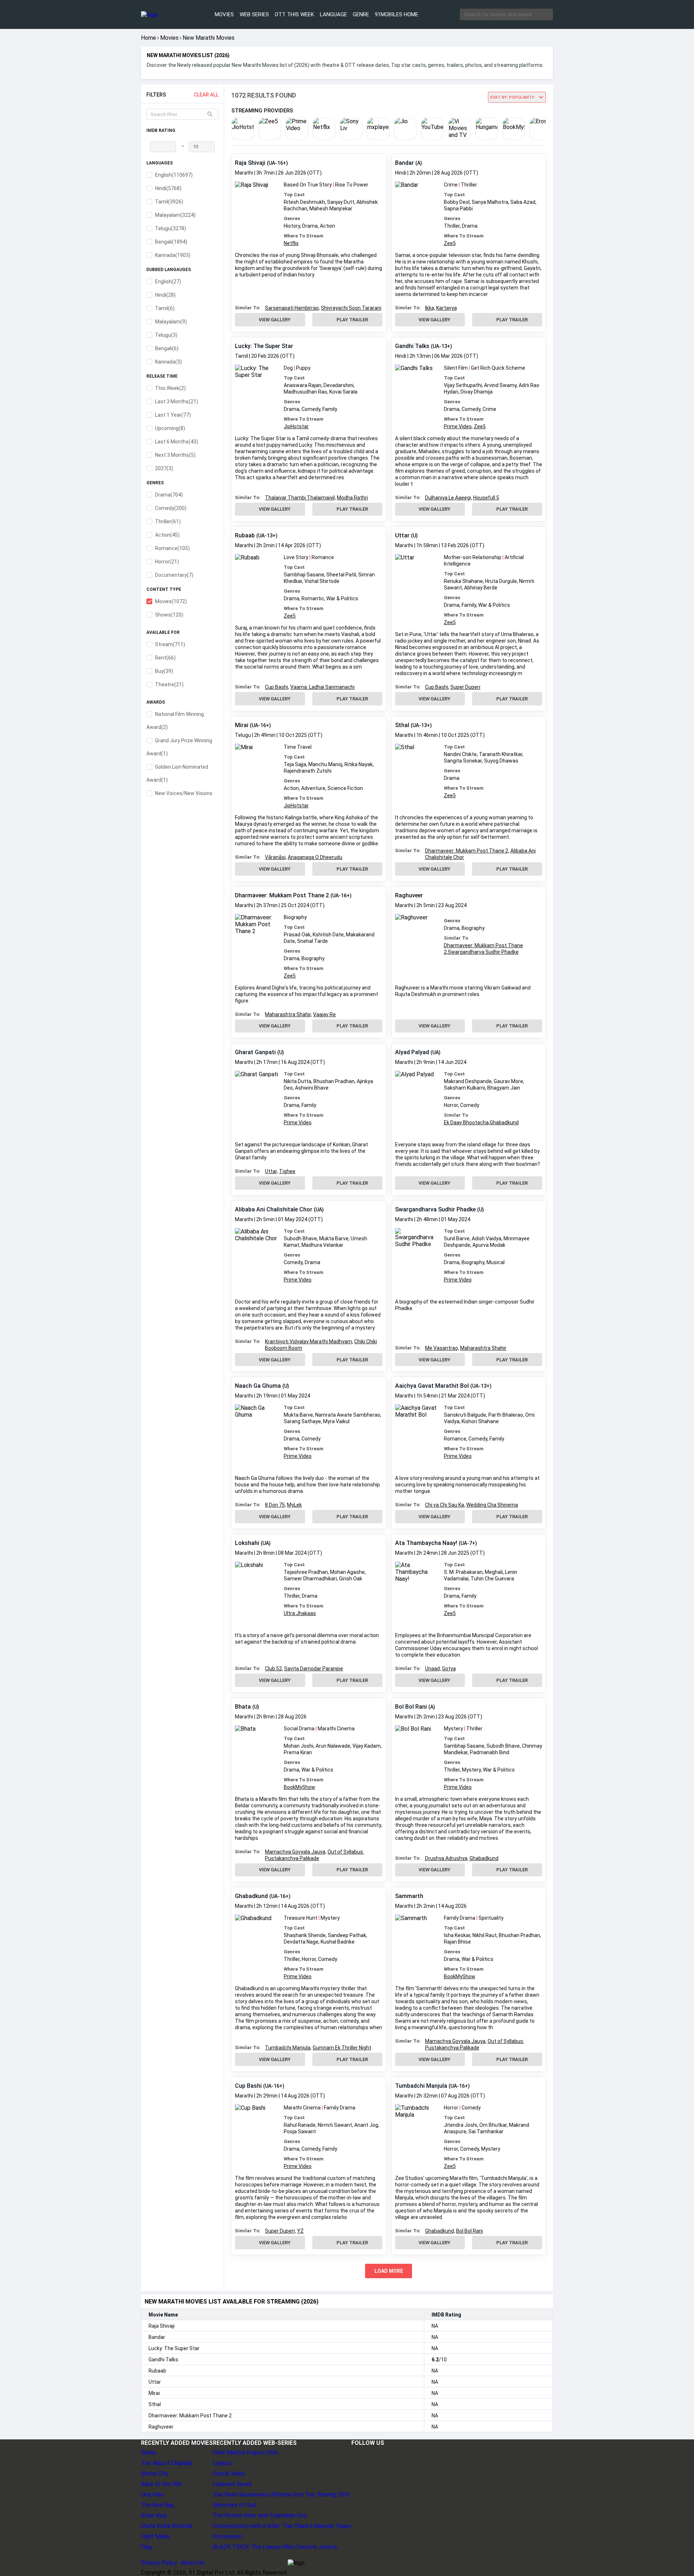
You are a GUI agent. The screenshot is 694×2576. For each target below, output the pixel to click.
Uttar (402, 535)
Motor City (155, 2474)
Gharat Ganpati (255, 1052)
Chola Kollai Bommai (166, 2526)
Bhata (243, 1707)
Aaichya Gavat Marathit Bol (432, 1386)
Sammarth (409, 1896)
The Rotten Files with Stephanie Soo (260, 2515)
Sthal (402, 725)
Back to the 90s (161, 2484)
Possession (228, 2536)
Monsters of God (235, 2505)
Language (333, 14)
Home (149, 38)
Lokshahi (247, 1543)
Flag (146, 2547)
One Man (152, 2495)
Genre (361, 14)
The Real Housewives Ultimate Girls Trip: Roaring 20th (281, 2495)
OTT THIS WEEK (294, 14)
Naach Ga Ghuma (258, 1386)
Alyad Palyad (412, 1052)
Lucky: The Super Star (264, 346)
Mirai (242, 725)
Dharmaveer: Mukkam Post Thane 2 (282, 895)
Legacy (222, 2463)
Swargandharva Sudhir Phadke (435, 1209)
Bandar (404, 163)
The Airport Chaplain (167, 2463)
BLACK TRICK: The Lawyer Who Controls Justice (275, 2547)
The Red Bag (157, 2505)
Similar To (456, 938)
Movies (224, 14)
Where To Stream (304, 236)
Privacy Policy (159, 2563)
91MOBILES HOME (397, 14)
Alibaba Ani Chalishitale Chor (274, 1209)
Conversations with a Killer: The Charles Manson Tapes (282, 2526)
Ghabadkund (251, 1896)
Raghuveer (409, 895)
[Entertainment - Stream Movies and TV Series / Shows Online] (167, 15)
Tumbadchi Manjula (421, 2086)
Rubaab (245, 535)
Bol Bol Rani (411, 1707)
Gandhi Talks (412, 346)
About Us (192, 2563)
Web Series (254, 14)
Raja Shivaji (250, 163)
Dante (149, 2453)
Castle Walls (229, 2474)
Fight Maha (155, 2536)
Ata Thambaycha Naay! (426, 1543)
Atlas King (154, 2515)
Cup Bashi (248, 2086)
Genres (292, 218)
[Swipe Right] (546, 131)
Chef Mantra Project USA (245, 2453)
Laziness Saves (232, 2484)
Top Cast (294, 195)
